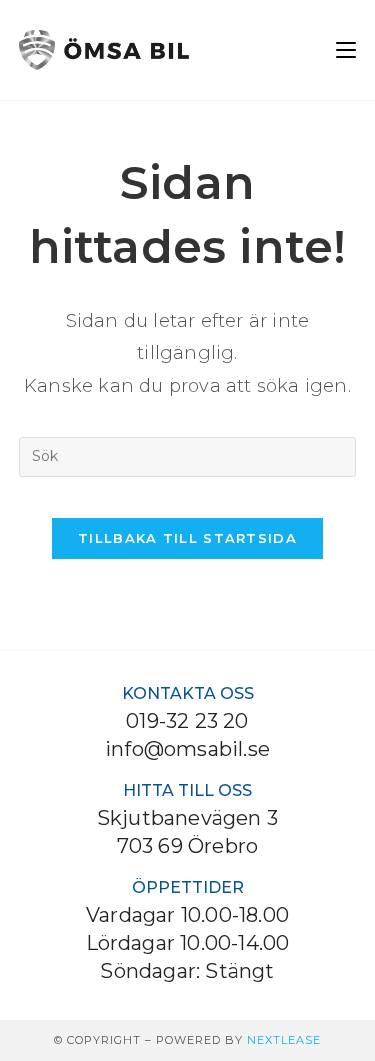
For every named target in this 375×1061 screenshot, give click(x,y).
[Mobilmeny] (346, 49)
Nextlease (284, 1040)
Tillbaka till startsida (187, 538)
